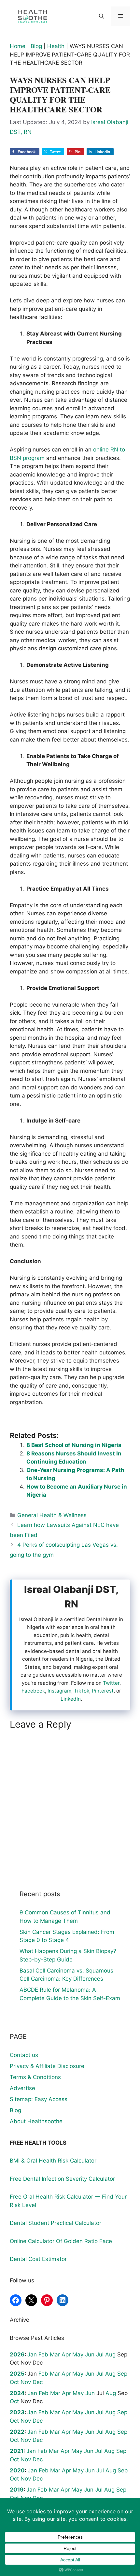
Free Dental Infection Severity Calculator (62, 2179)
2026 (17, 2354)
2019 (17, 2490)
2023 (17, 2412)
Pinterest (103, 1691)
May (78, 2354)
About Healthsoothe (36, 2121)
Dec (38, 2382)
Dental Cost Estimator (38, 2259)
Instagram (59, 1691)
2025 (17, 2374)
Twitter (111, 1683)
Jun (90, 2354)
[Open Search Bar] (101, 16)
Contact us (24, 2055)
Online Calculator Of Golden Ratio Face (61, 2241)
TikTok (82, 1691)
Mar (55, 2354)
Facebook (33, 1691)
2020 (17, 2470)
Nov (26, 2382)
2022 (17, 2432)
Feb (43, 2354)
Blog (36, 46)
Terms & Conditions (35, 2077)
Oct (14, 2382)
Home (18, 46)
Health (56, 46)
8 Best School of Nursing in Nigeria (74, 1445)
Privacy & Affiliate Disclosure (47, 2066)
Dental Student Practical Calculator (56, 2223)
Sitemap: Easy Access (39, 2099)
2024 (17, 2393)
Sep (122, 2374)
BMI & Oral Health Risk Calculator (53, 2161)
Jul (100, 2354)
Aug (110, 2354)
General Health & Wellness (52, 1515)
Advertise (22, 2088)
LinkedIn (71, 1699)
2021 (17, 2451)
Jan (32, 2354)
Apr (66, 2354)
